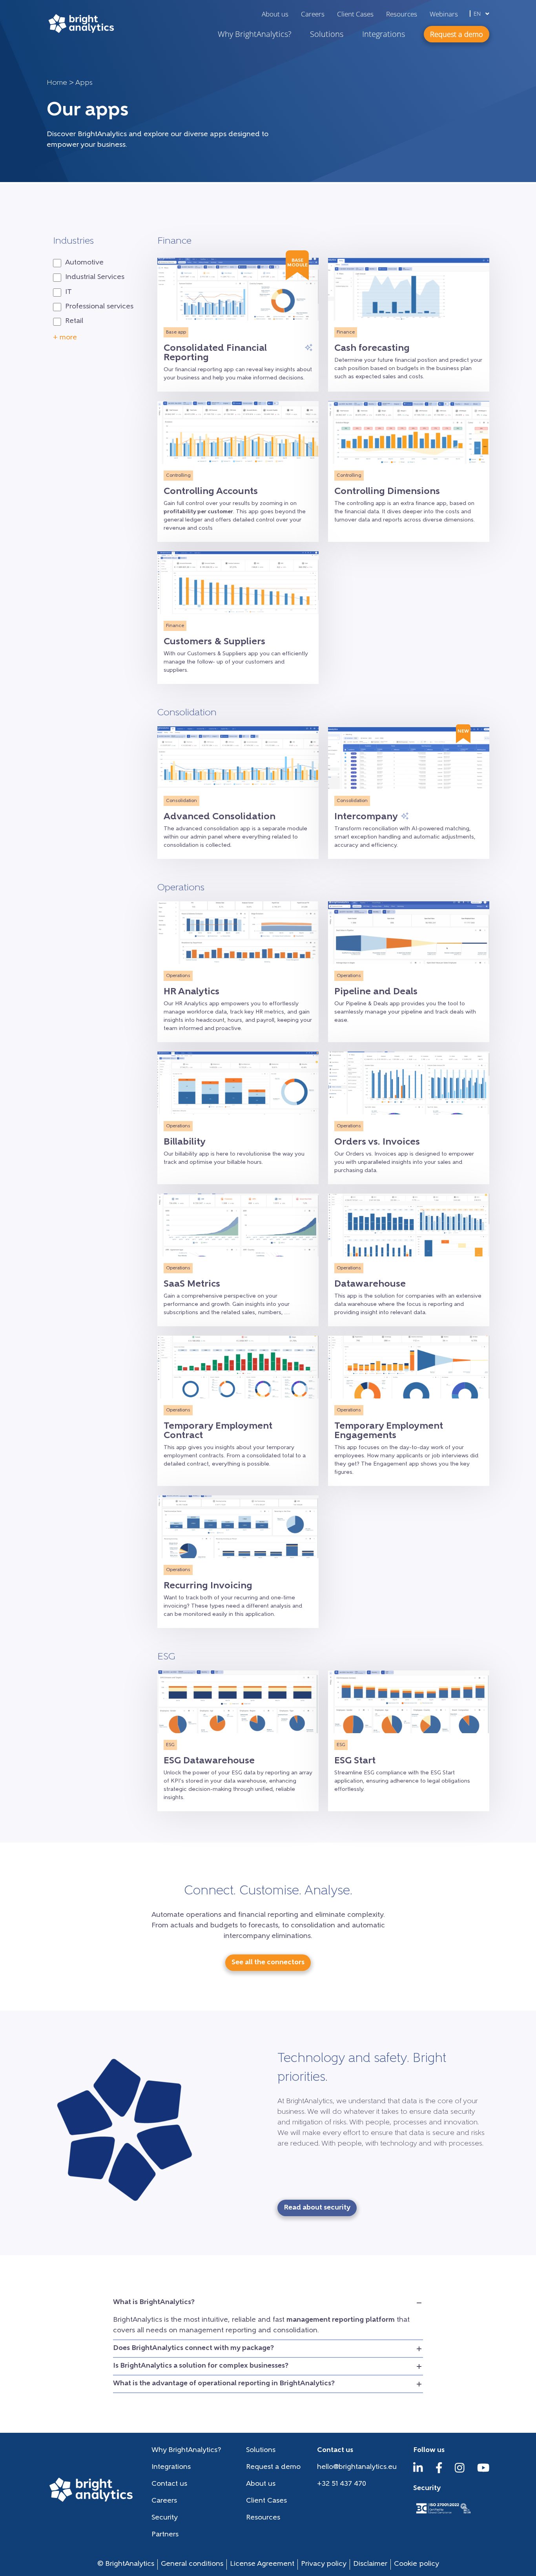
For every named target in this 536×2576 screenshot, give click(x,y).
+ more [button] (65, 338)
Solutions (327, 34)
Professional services (99, 307)
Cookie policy (417, 2564)
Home (57, 83)
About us (275, 14)
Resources (402, 14)
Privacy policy (324, 2564)
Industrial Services (95, 277)
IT (68, 292)
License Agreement (262, 2564)
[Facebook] (439, 2472)
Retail (74, 321)
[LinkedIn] (418, 2472)
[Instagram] (460, 2472)
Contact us (169, 2484)
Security (165, 2518)
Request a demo (273, 2467)
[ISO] (443, 2514)
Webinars (444, 14)
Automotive (84, 263)
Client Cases (355, 14)
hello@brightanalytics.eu (357, 2467)
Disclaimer (370, 2564)
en (478, 14)
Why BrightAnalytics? (254, 34)
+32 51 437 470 (342, 2484)
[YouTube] (483, 2472)
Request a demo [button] (457, 34)
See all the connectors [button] (268, 1963)
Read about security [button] (317, 2208)
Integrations (384, 34)
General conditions (192, 2564)
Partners (165, 2535)
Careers (313, 14)
